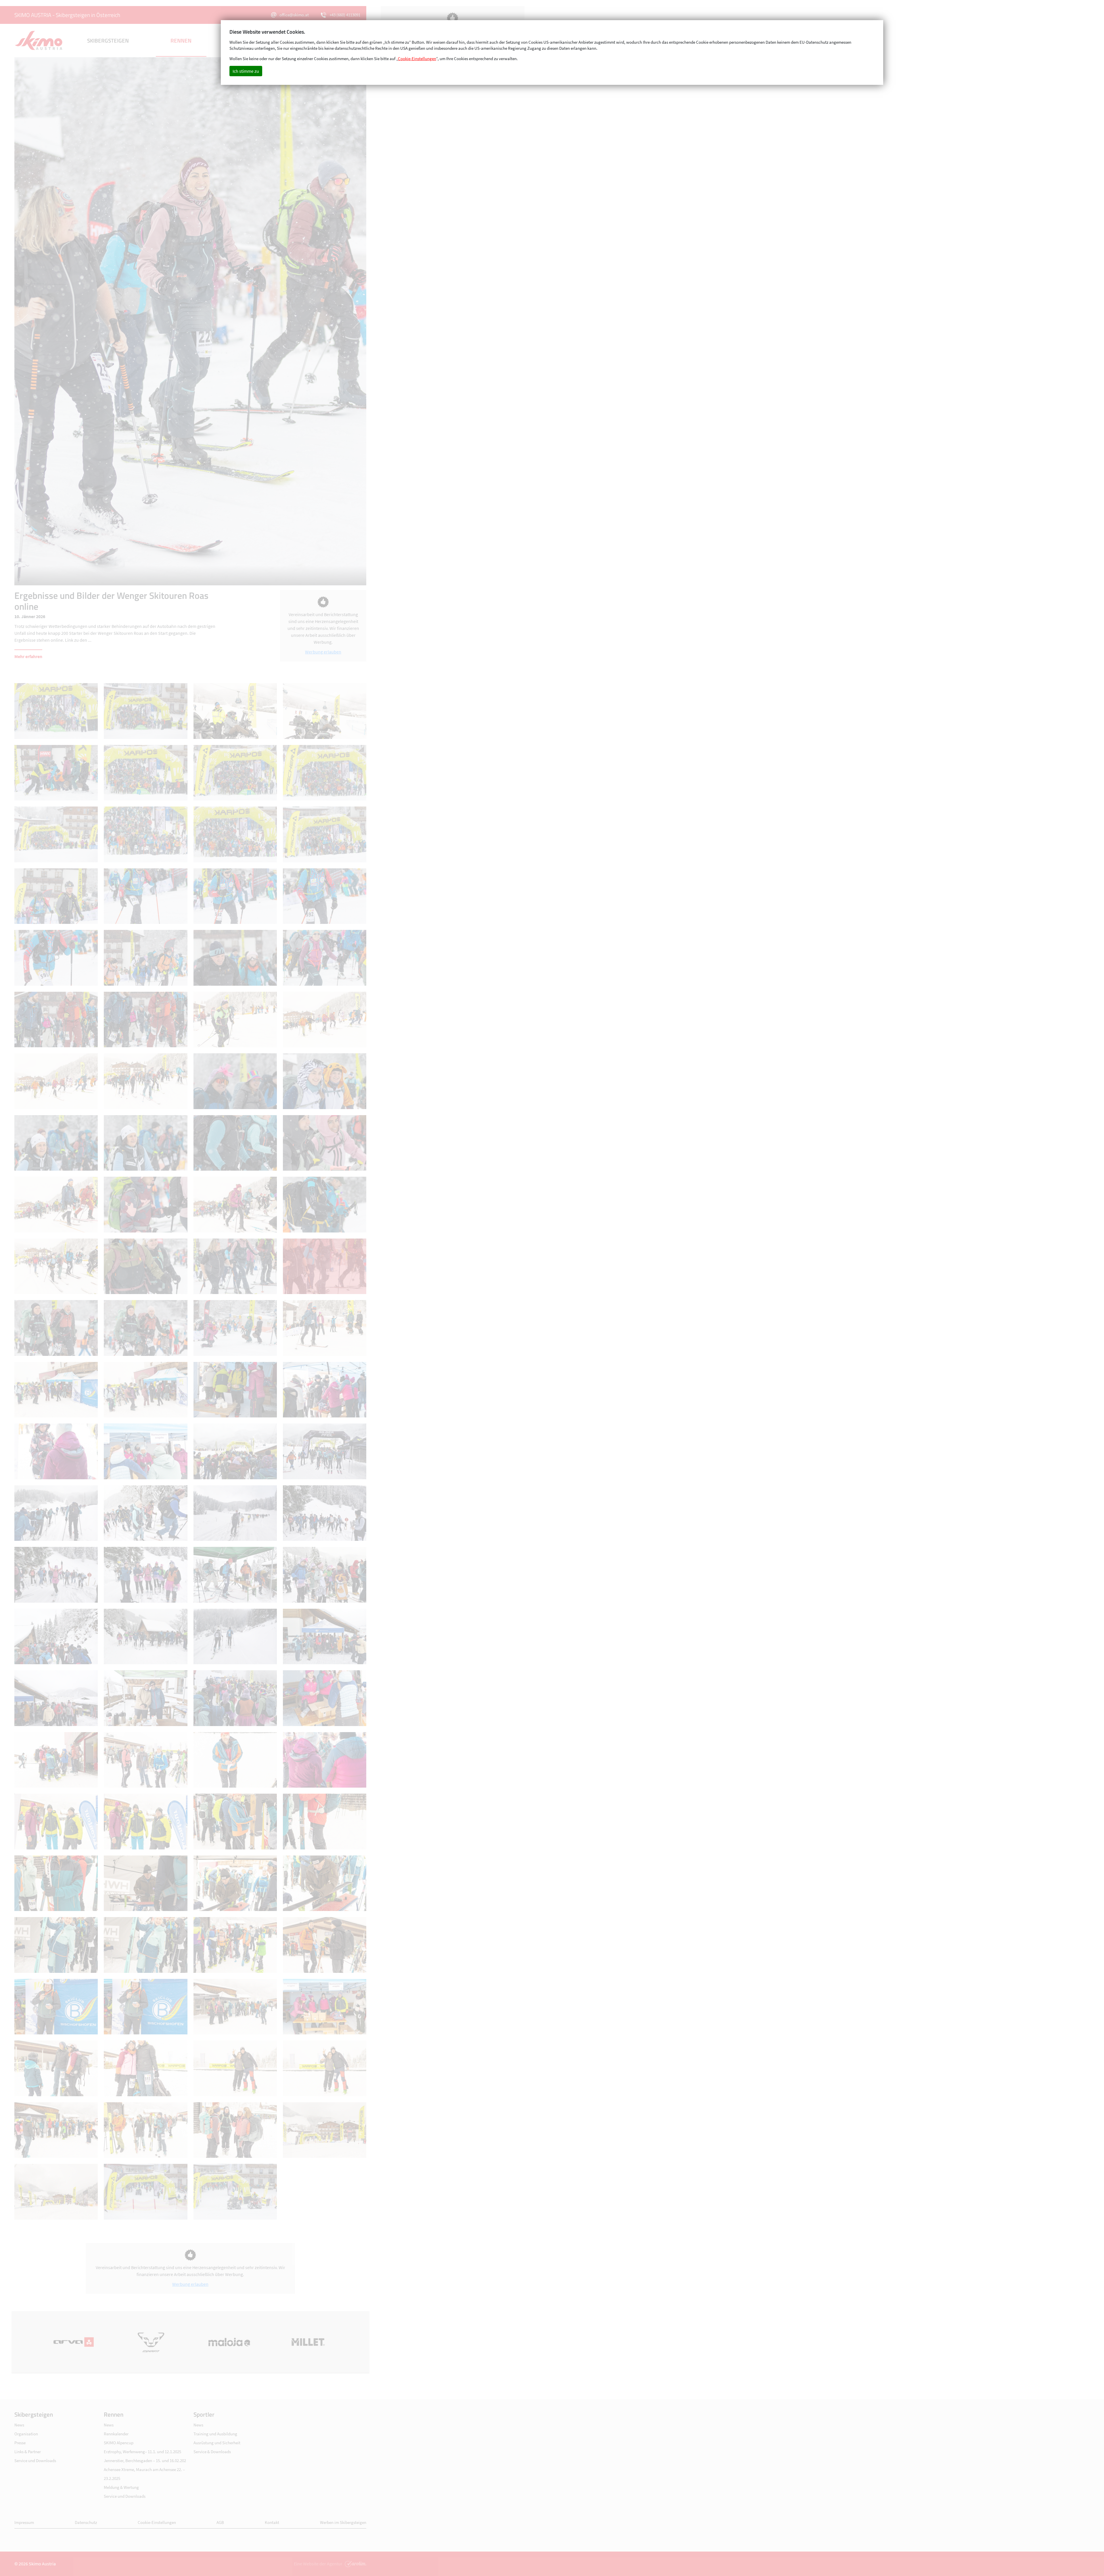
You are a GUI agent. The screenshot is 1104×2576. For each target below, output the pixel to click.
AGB (220, 2522)
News (19, 2425)
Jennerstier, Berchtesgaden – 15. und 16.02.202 (145, 2461)
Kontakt (272, 2522)
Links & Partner (28, 2452)
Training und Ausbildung (215, 2434)
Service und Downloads (35, 2461)
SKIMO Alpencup (119, 2443)
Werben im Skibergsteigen (343, 2522)
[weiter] (278, 321)
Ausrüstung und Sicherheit (217, 2443)
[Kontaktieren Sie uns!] (355, 2564)
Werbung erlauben (323, 652)
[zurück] (102, 321)
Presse (20, 2443)
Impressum (24, 2522)
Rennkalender (116, 2434)
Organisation (26, 2434)
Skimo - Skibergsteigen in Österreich (39, 41)
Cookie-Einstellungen (157, 2522)
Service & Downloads (212, 2452)
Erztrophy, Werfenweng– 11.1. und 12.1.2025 (142, 2452)
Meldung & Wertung (121, 2487)
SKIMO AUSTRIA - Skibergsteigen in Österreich (67, 15)
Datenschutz (86, 2522)
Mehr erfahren (28, 656)
